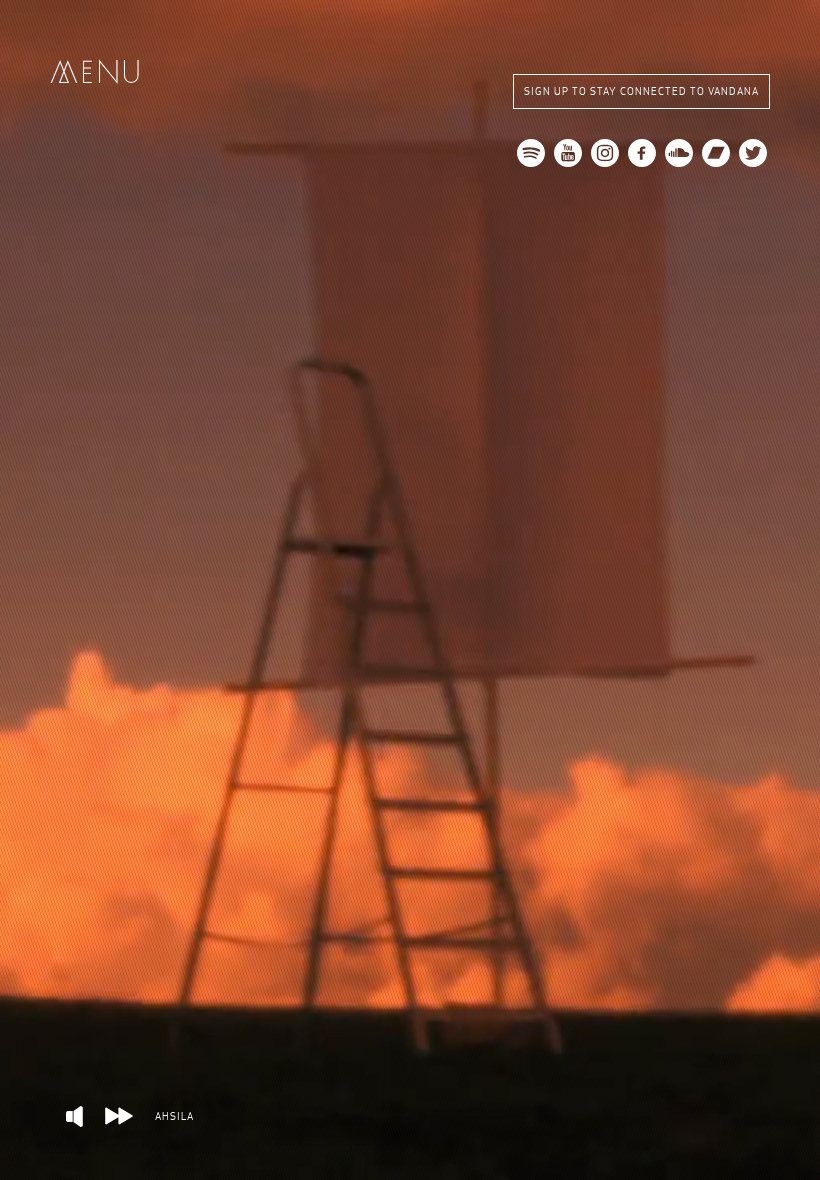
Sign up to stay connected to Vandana (641, 91)
